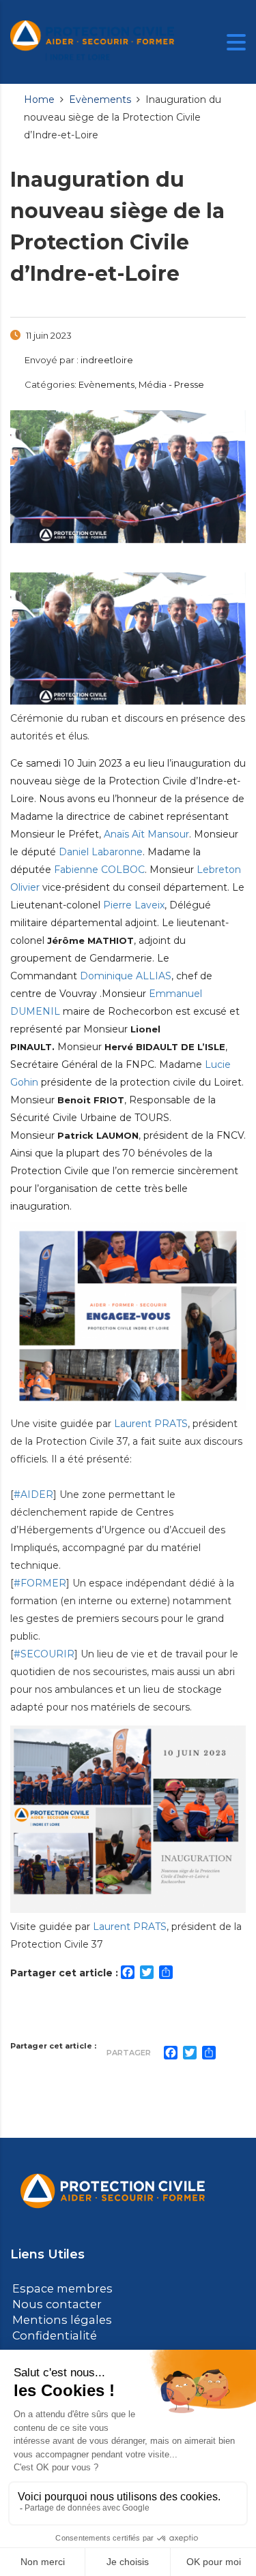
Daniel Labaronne (101, 852)
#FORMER (40, 1583)
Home (39, 99)
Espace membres (59, 2288)
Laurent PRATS (151, 1424)
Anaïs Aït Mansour (146, 834)
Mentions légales (56, 2318)
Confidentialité (50, 2333)
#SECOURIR (44, 1654)
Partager (129, 2053)
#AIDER (33, 1494)
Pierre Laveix (134, 905)
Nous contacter (53, 2303)
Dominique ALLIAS (126, 976)
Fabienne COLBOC (99, 870)
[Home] (92, 41)
